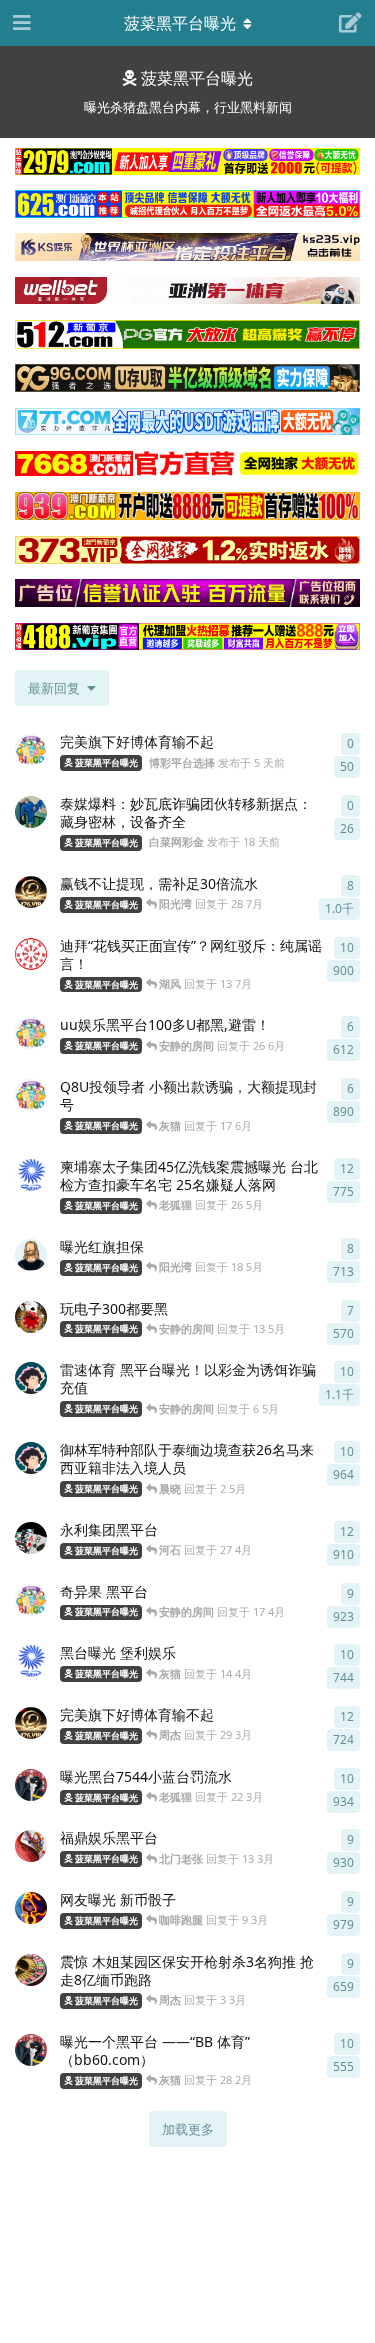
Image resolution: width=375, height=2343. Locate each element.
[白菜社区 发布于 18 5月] (31, 1255)
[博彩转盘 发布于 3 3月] (31, 1970)
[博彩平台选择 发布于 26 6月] (31, 1033)
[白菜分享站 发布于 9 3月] (31, 1908)
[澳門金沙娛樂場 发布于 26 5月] (31, 1175)
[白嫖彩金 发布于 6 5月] (31, 1378)
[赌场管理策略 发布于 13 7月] (31, 954)
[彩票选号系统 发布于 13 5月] (31, 1317)
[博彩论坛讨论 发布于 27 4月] (31, 1538)
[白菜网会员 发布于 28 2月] (31, 2050)
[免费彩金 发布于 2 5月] (31, 1458)
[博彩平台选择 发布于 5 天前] (31, 750)
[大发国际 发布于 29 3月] (31, 1723)
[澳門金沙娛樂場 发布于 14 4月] (31, 1661)
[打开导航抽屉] (20, 23)
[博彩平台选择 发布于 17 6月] (31, 1095)
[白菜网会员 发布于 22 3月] (31, 1785)
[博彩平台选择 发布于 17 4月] (31, 1600)
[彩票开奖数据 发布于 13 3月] (31, 1846)
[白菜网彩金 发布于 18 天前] (31, 812)
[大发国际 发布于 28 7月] (31, 892)
